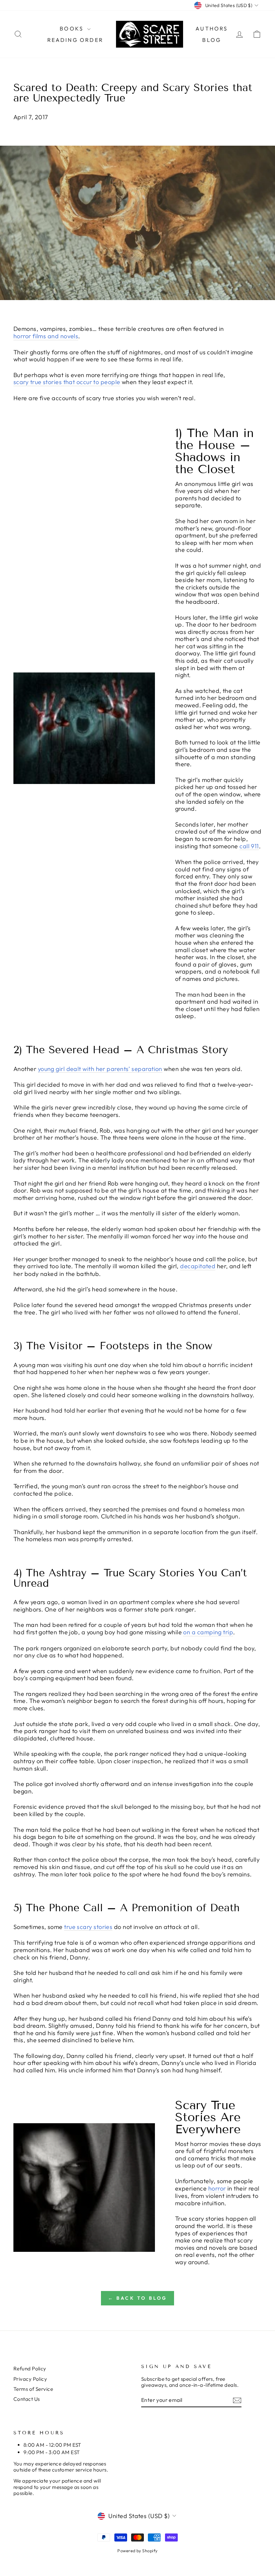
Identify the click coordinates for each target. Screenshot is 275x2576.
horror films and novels (46, 336)
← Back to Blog (138, 2298)
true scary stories (88, 1927)
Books (73, 28)
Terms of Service (33, 2389)
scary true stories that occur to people (67, 382)
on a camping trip (208, 1632)
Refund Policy (30, 2369)
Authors (212, 28)
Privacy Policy (30, 2379)
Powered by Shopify (137, 2551)
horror (217, 2189)
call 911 (249, 846)
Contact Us (27, 2399)
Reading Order (75, 40)
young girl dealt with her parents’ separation (100, 1069)
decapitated (198, 1266)
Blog (212, 40)
